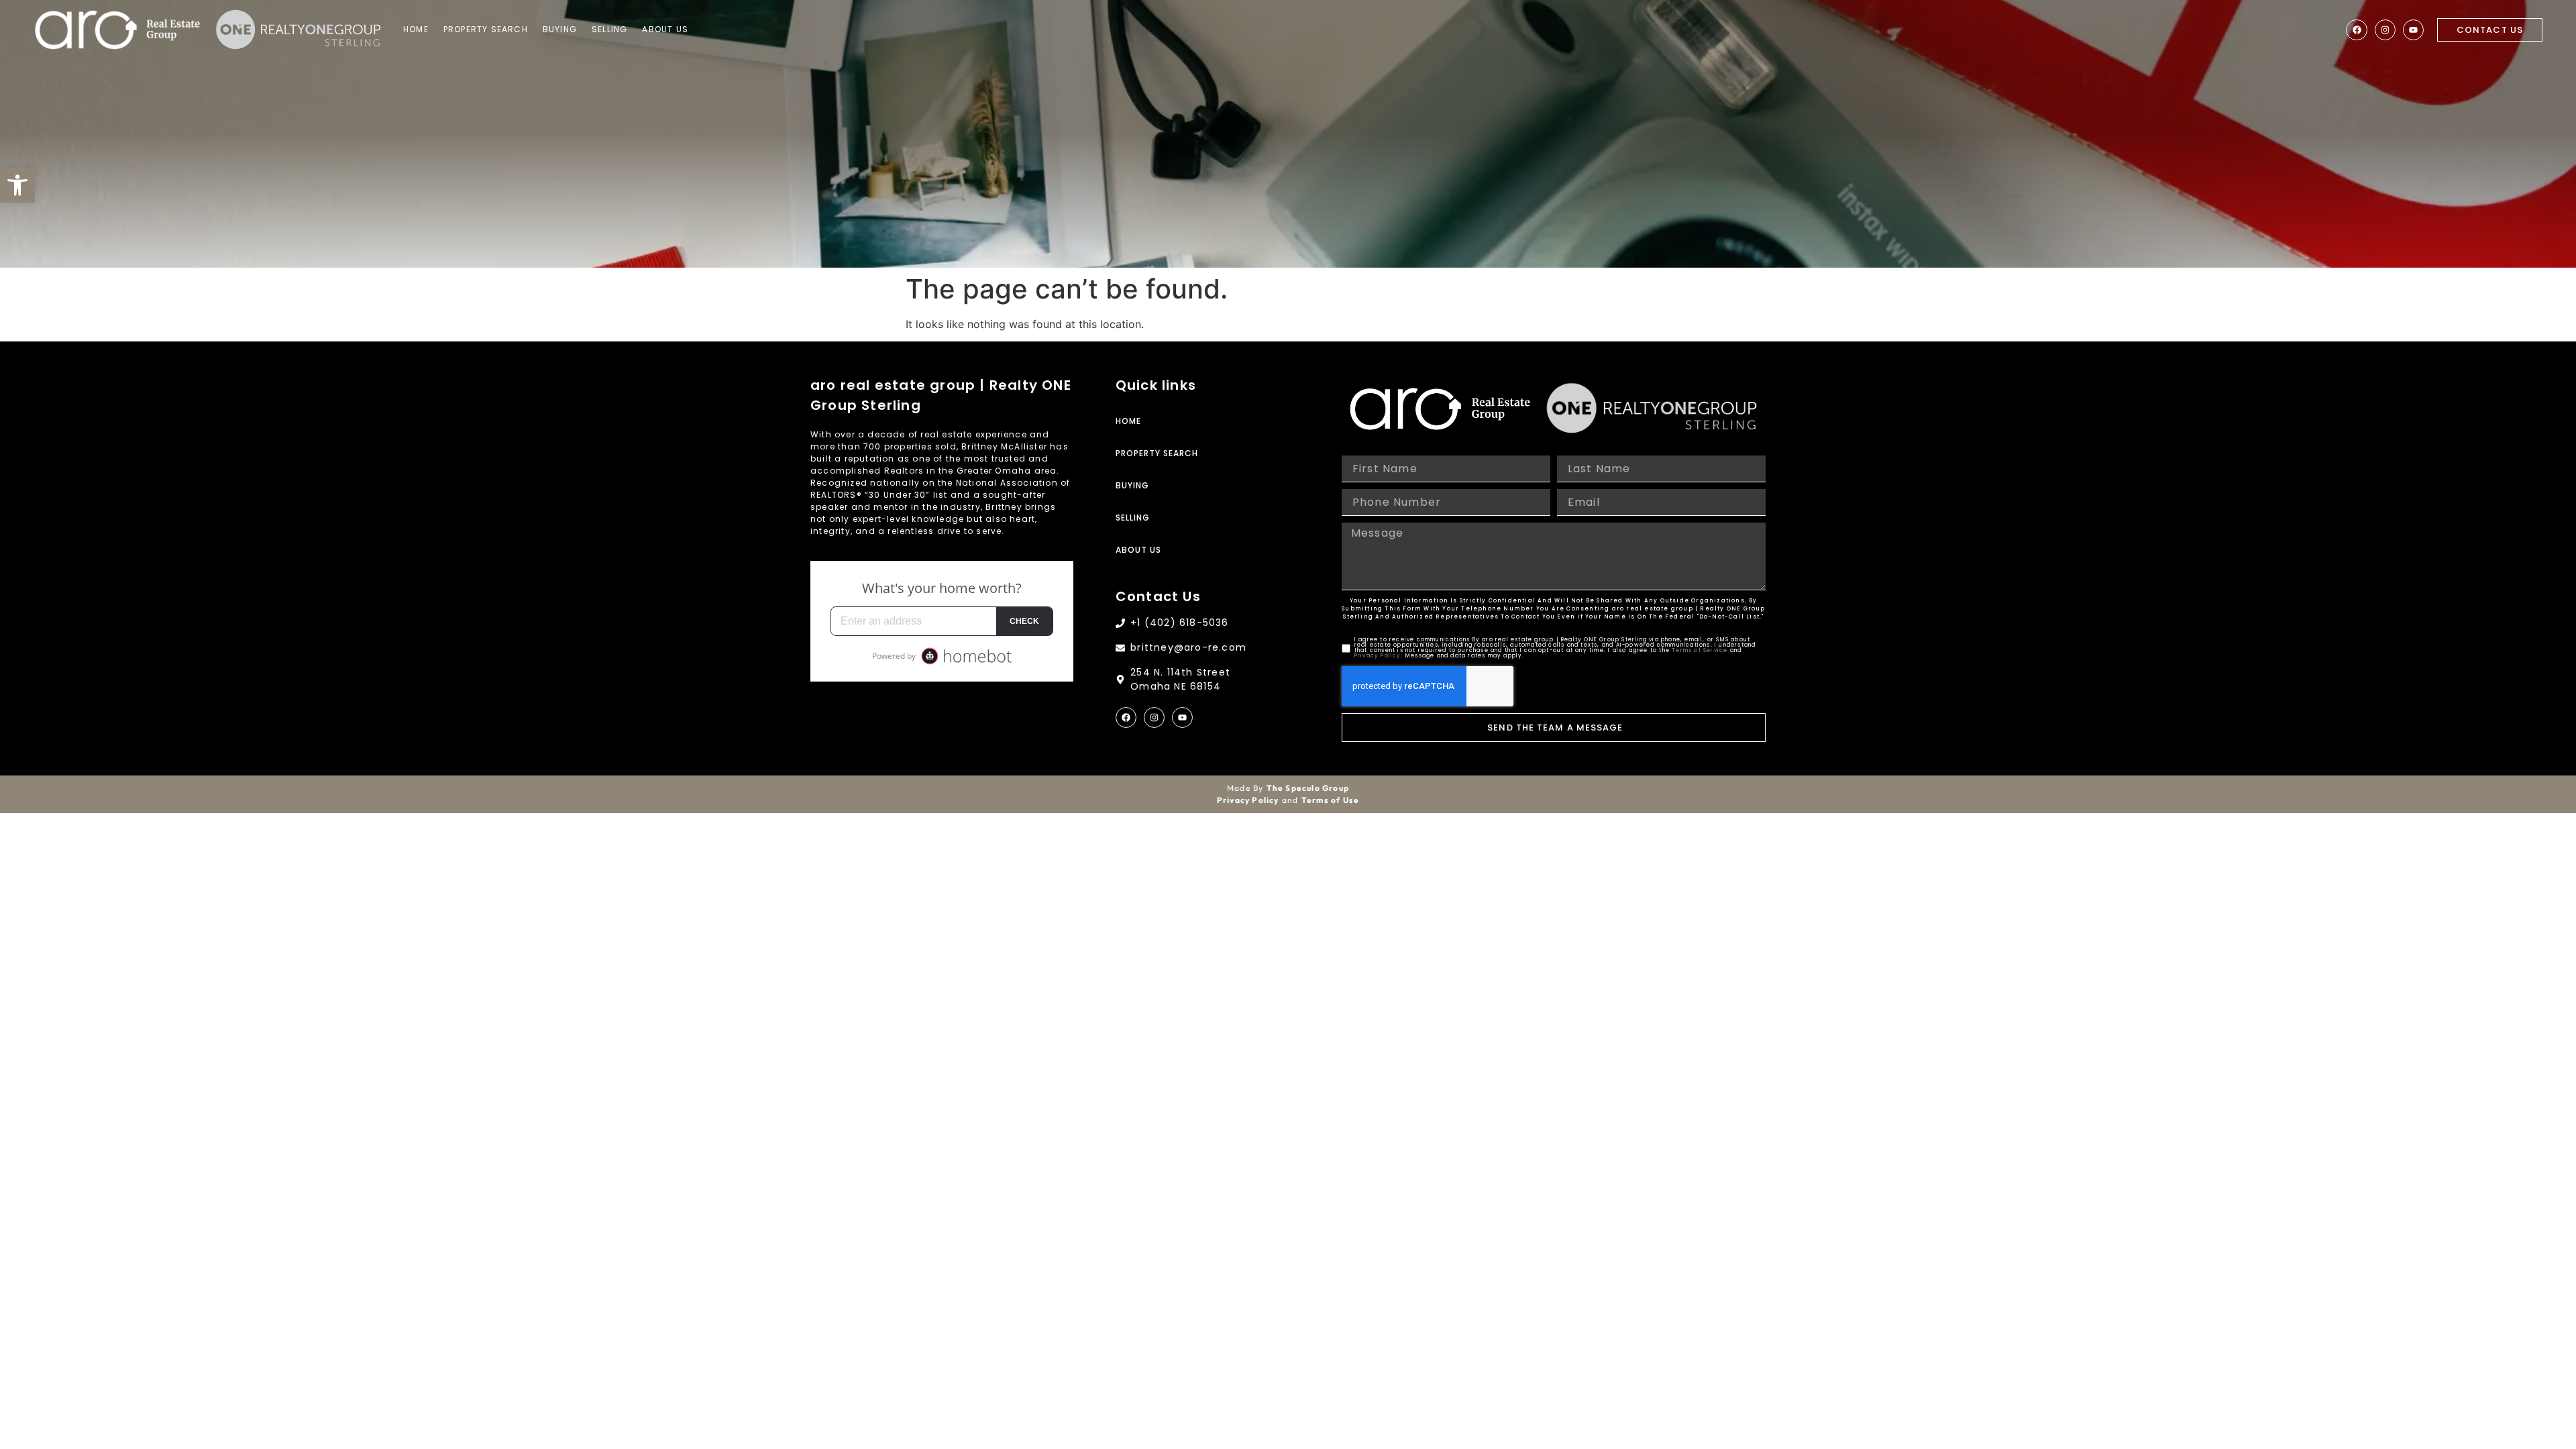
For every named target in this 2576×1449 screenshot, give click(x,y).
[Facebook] (2356, 30)
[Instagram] (2385, 30)
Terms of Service (1700, 650)
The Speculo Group (1308, 788)
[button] (17, 185)
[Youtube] (2413, 30)
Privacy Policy (1378, 656)
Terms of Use (1330, 800)
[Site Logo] (117, 30)
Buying (560, 29)
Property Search (486, 29)
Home (416, 29)
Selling (609, 29)
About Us (665, 29)
